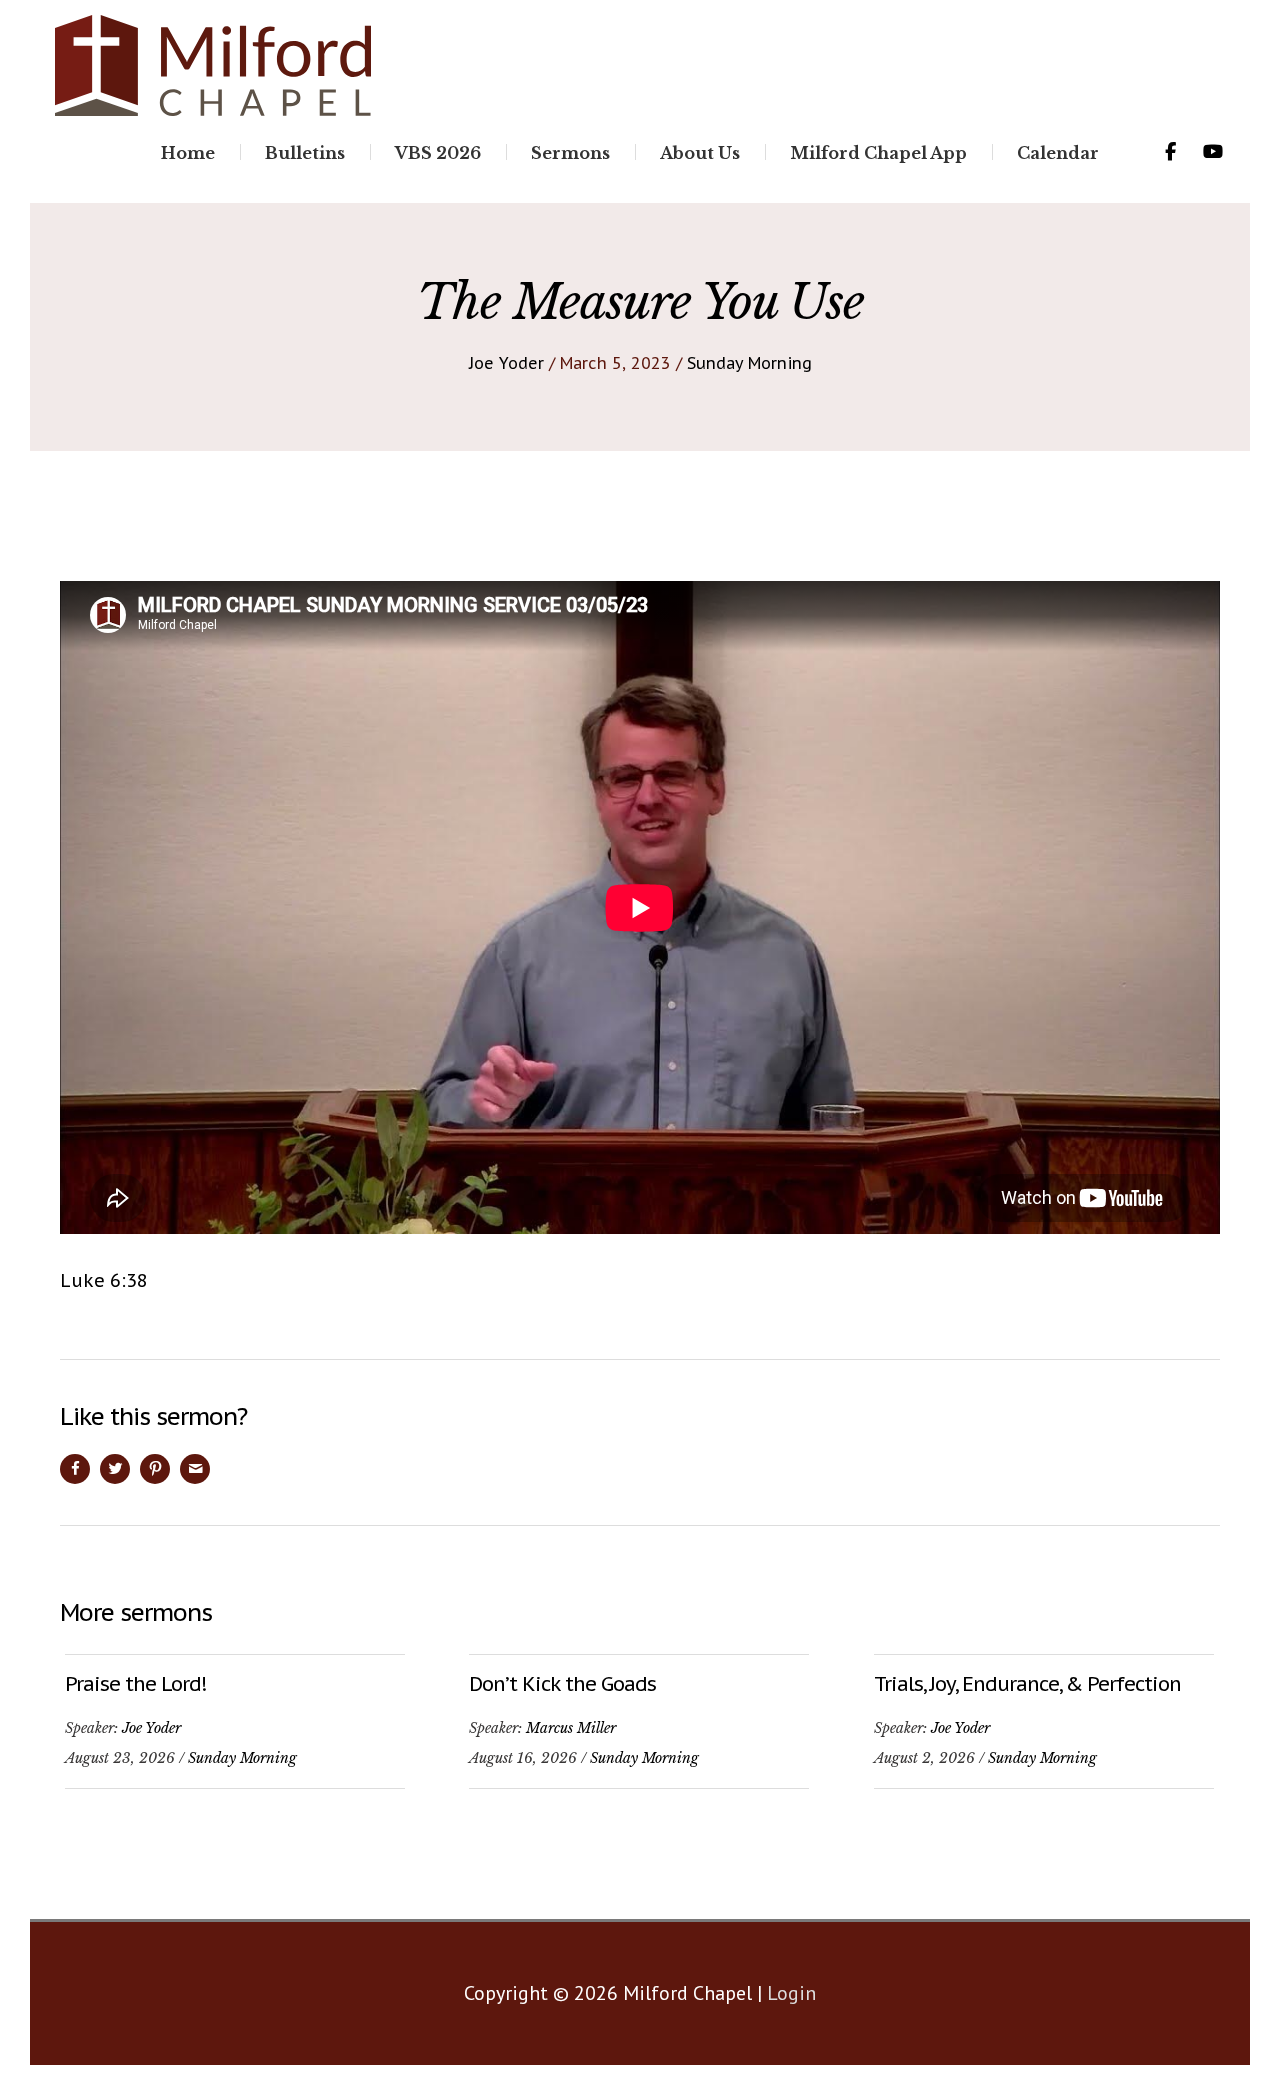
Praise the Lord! (135, 1684)
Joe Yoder (506, 363)
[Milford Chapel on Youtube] (1213, 152)
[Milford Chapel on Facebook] (1170, 152)
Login (791, 1993)
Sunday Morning (749, 363)
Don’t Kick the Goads (562, 1684)
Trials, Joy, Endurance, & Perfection (1027, 1684)
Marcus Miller (571, 1728)
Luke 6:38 (104, 1280)
